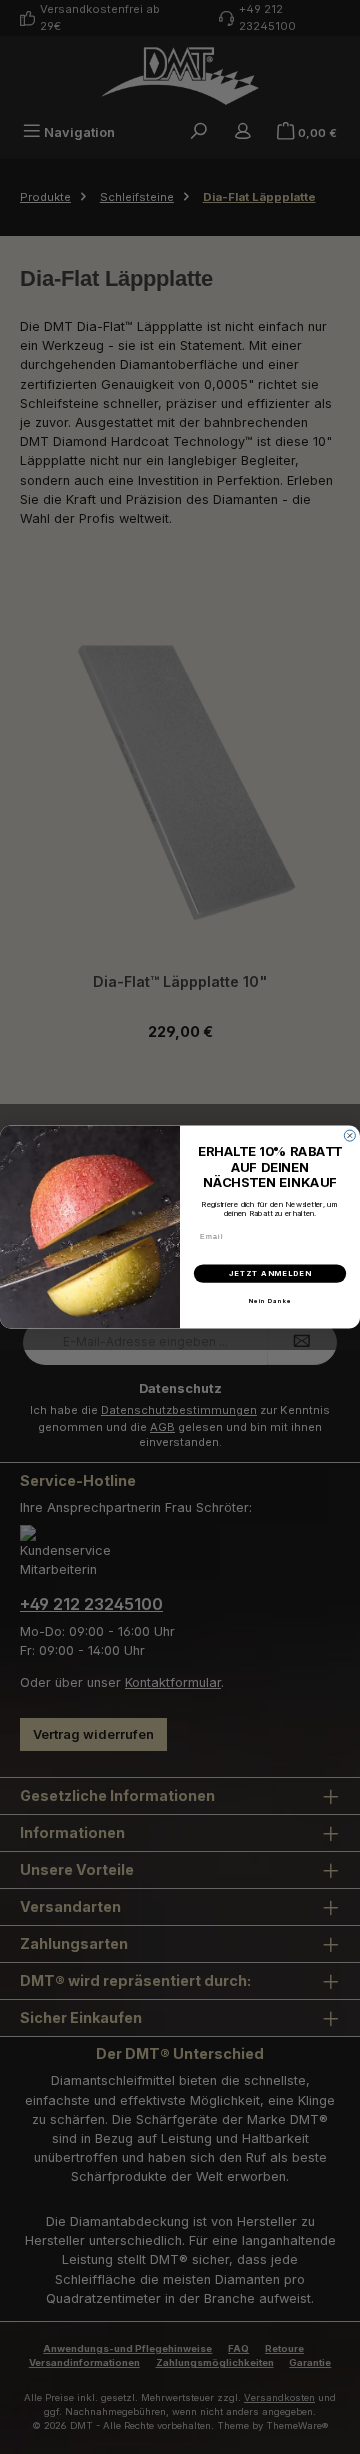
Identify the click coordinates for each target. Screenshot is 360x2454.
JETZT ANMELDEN (270, 1273)
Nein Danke (270, 1301)
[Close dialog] (349, 1135)
